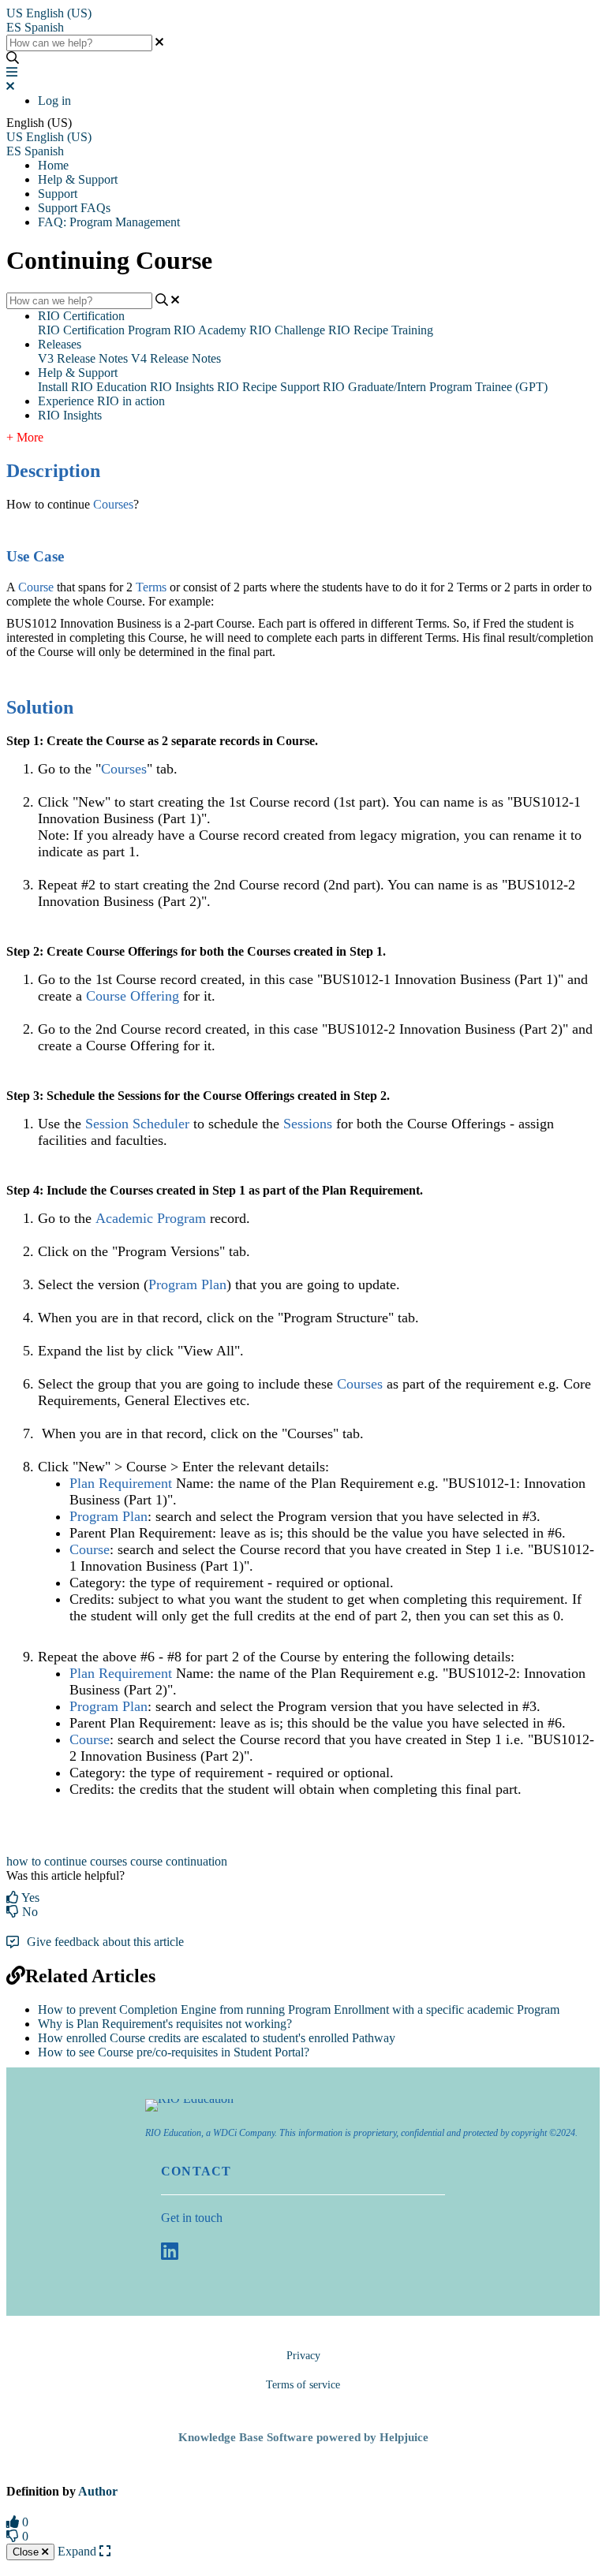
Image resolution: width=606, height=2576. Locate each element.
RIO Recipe (247, 387)
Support (58, 194)
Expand (79, 2551)
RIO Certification (81, 316)
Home (53, 165)
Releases (60, 344)
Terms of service (303, 2385)
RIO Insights (182, 387)
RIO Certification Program (104, 330)
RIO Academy (210, 330)
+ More (25, 437)
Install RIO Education (92, 387)
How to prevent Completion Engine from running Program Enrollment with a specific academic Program (299, 2009)
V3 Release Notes (83, 358)
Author (98, 2491)
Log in (54, 101)
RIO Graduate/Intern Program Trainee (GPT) (435, 387)
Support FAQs (74, 208)
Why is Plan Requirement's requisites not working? (165, 2024)
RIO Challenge (287, 330)
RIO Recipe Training (381, 330)
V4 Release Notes (176, 358)
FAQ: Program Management (109, 222)
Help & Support (78, 179)
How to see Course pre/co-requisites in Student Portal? (174, 2052)
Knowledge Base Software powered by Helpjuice (303, 2437)
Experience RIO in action (101, 401)
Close (27, 2552)
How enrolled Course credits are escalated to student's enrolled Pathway (217, 2038)
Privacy (303, 2356)
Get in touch (192, 2218)
